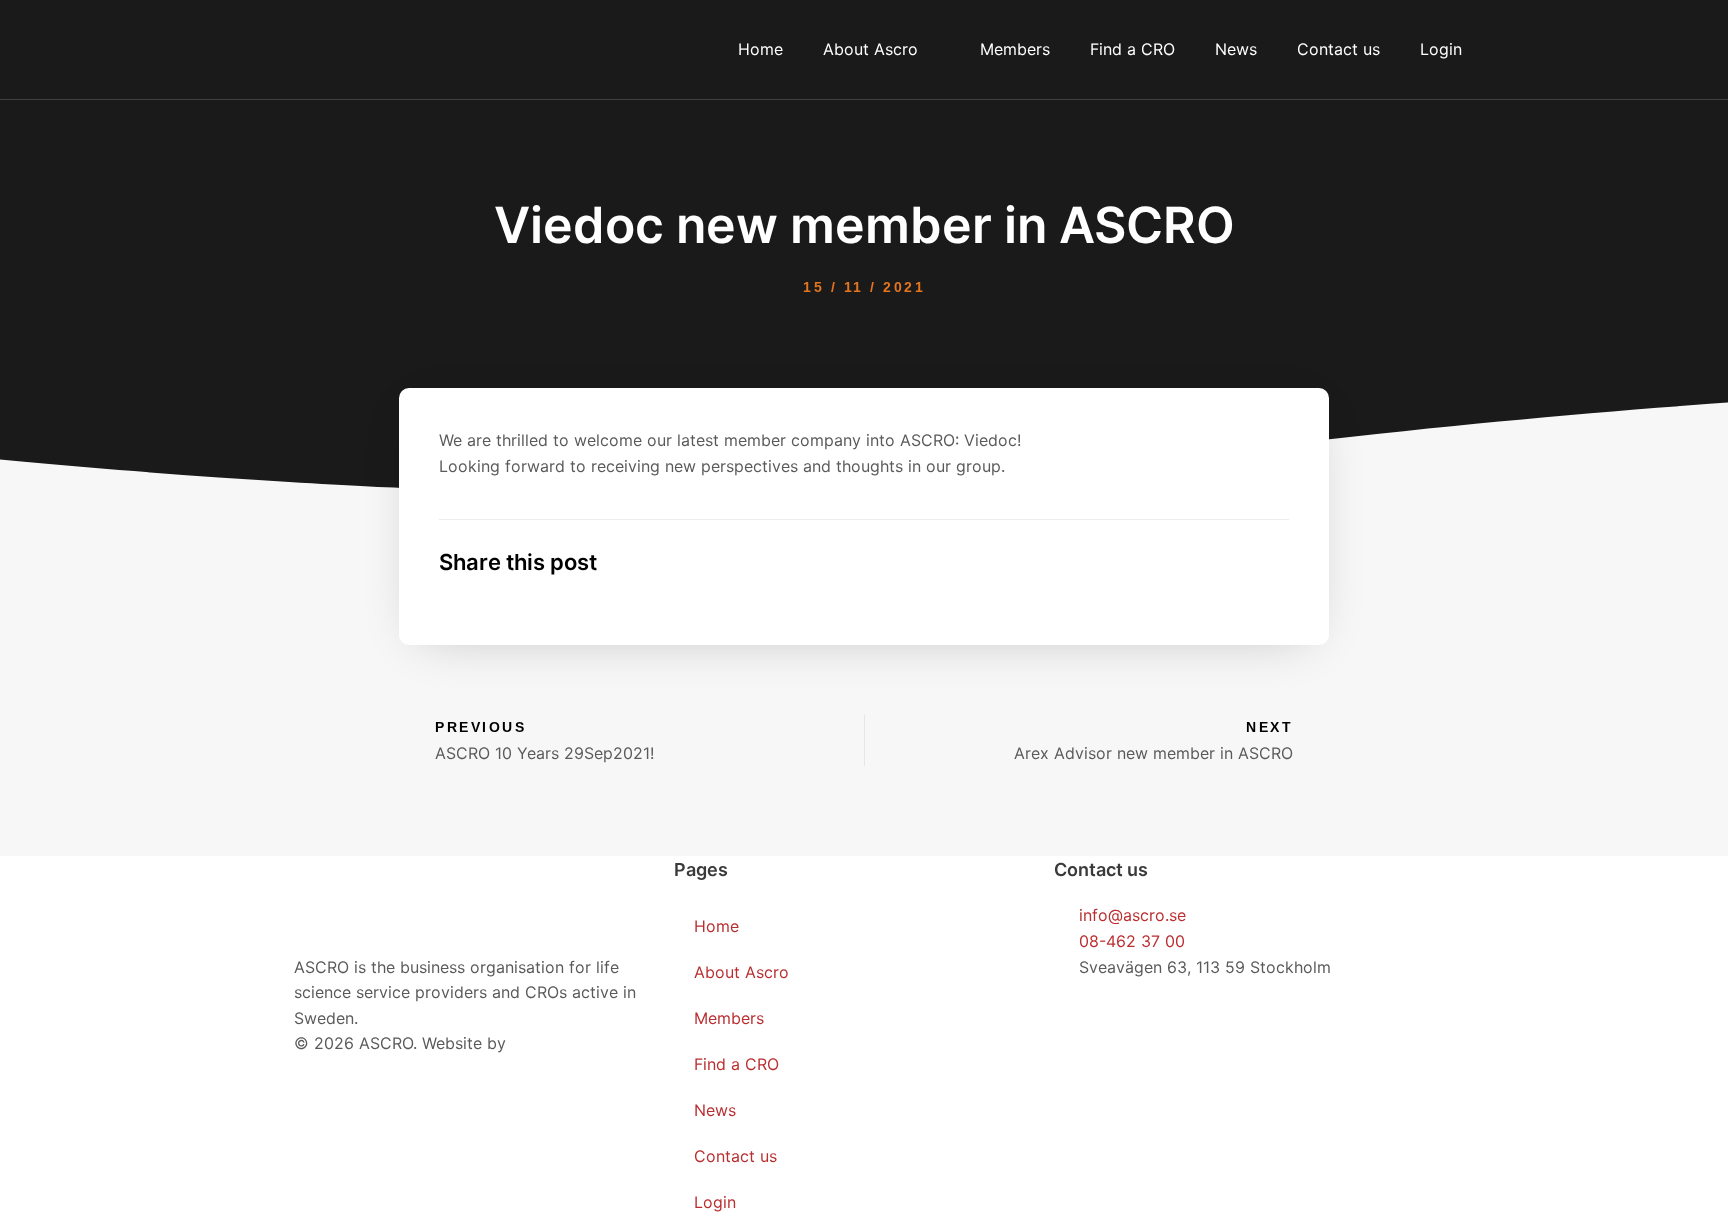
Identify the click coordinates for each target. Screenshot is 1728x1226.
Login (1441, 49)
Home (760, 49)
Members (1015, 49)
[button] (1071, 562)
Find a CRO (1132, 49)
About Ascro (870, 49)
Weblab (539, 1043)
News (1236, 49)
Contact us (1338, 49)
